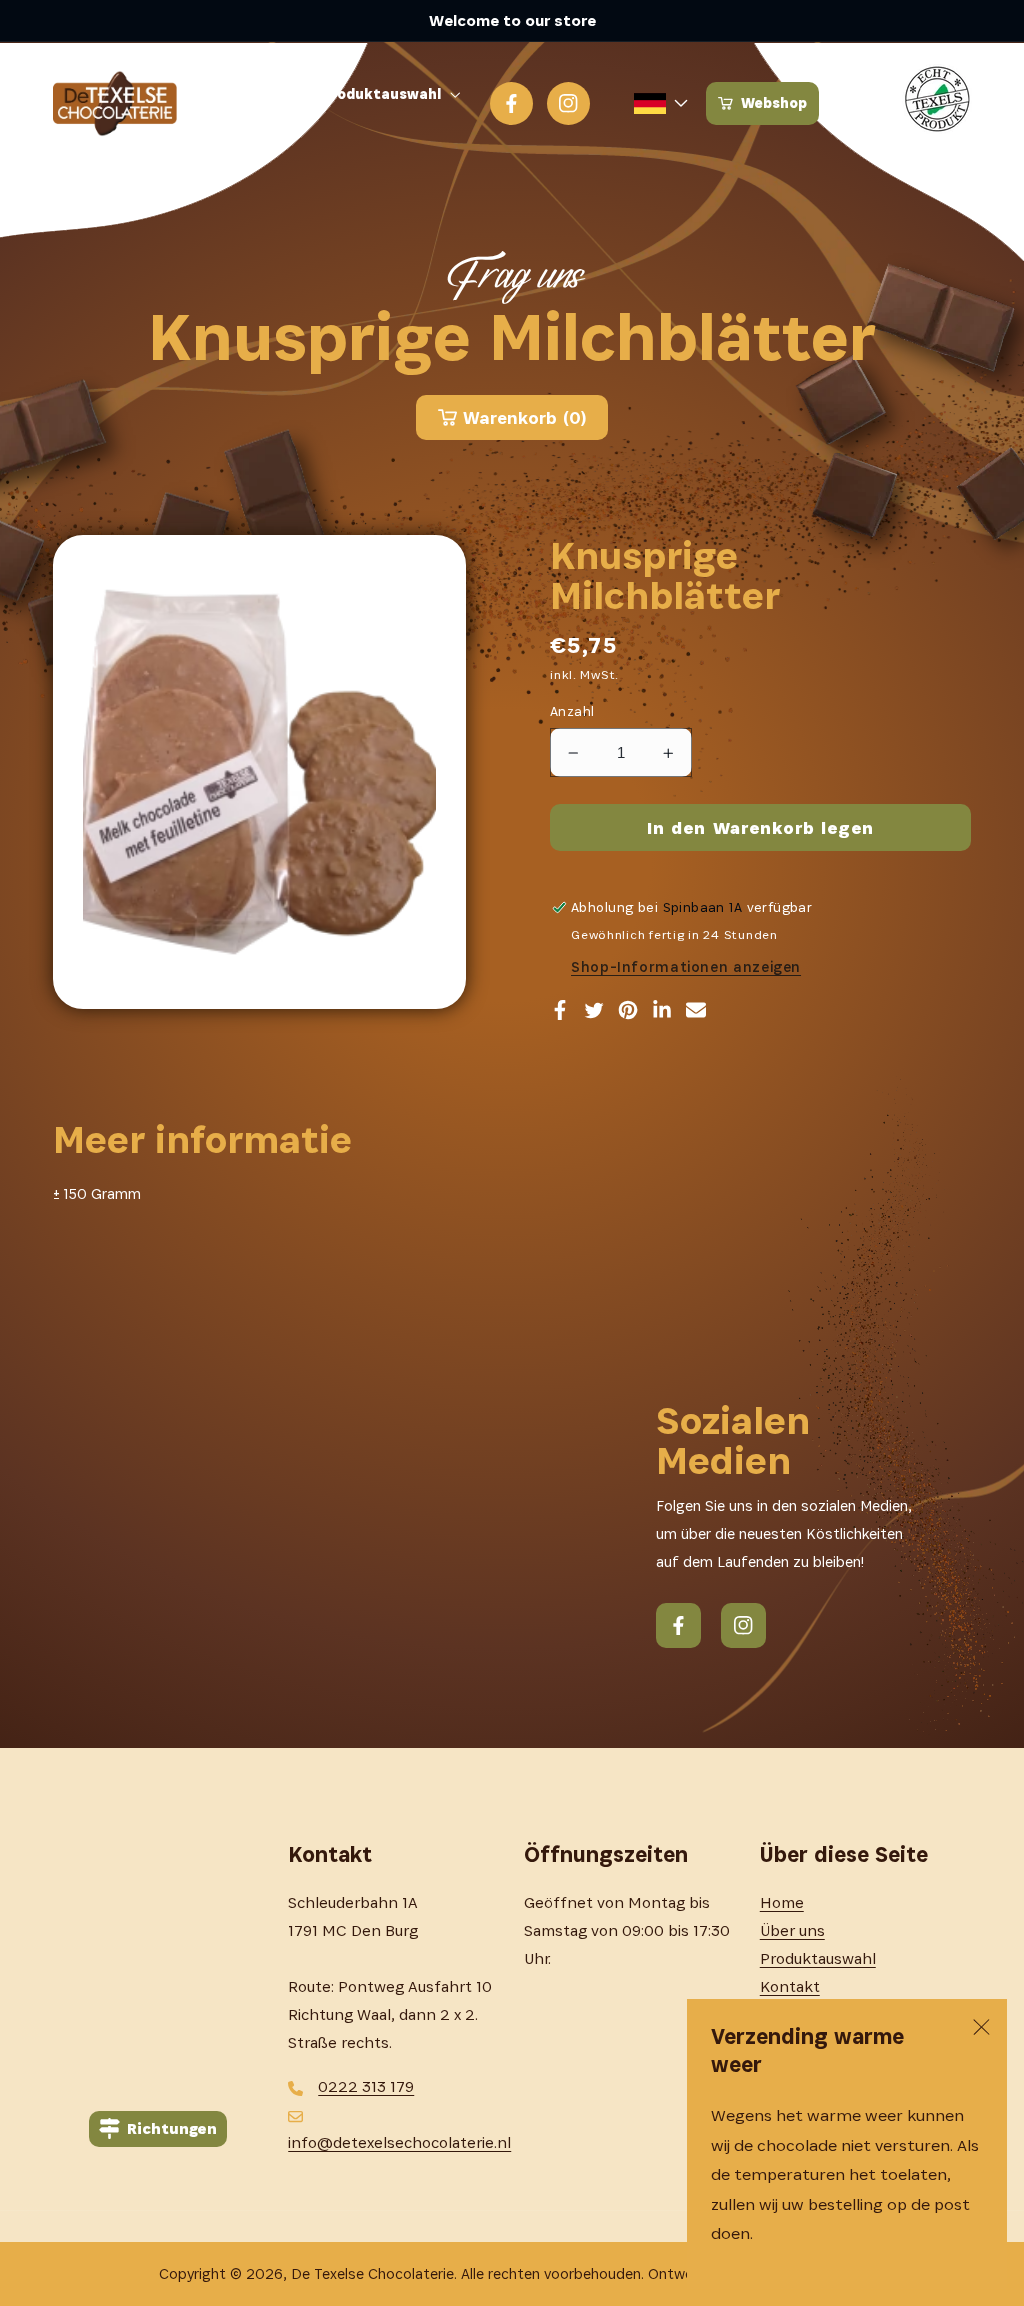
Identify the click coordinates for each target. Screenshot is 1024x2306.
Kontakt (790, 1986)
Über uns (792, 1930)
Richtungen (172, 2128)
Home (782, 1902)
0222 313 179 (366, 2086)
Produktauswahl (818, 1958)
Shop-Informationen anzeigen (686, 967)
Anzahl (572, 711)
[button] (395, 94)
